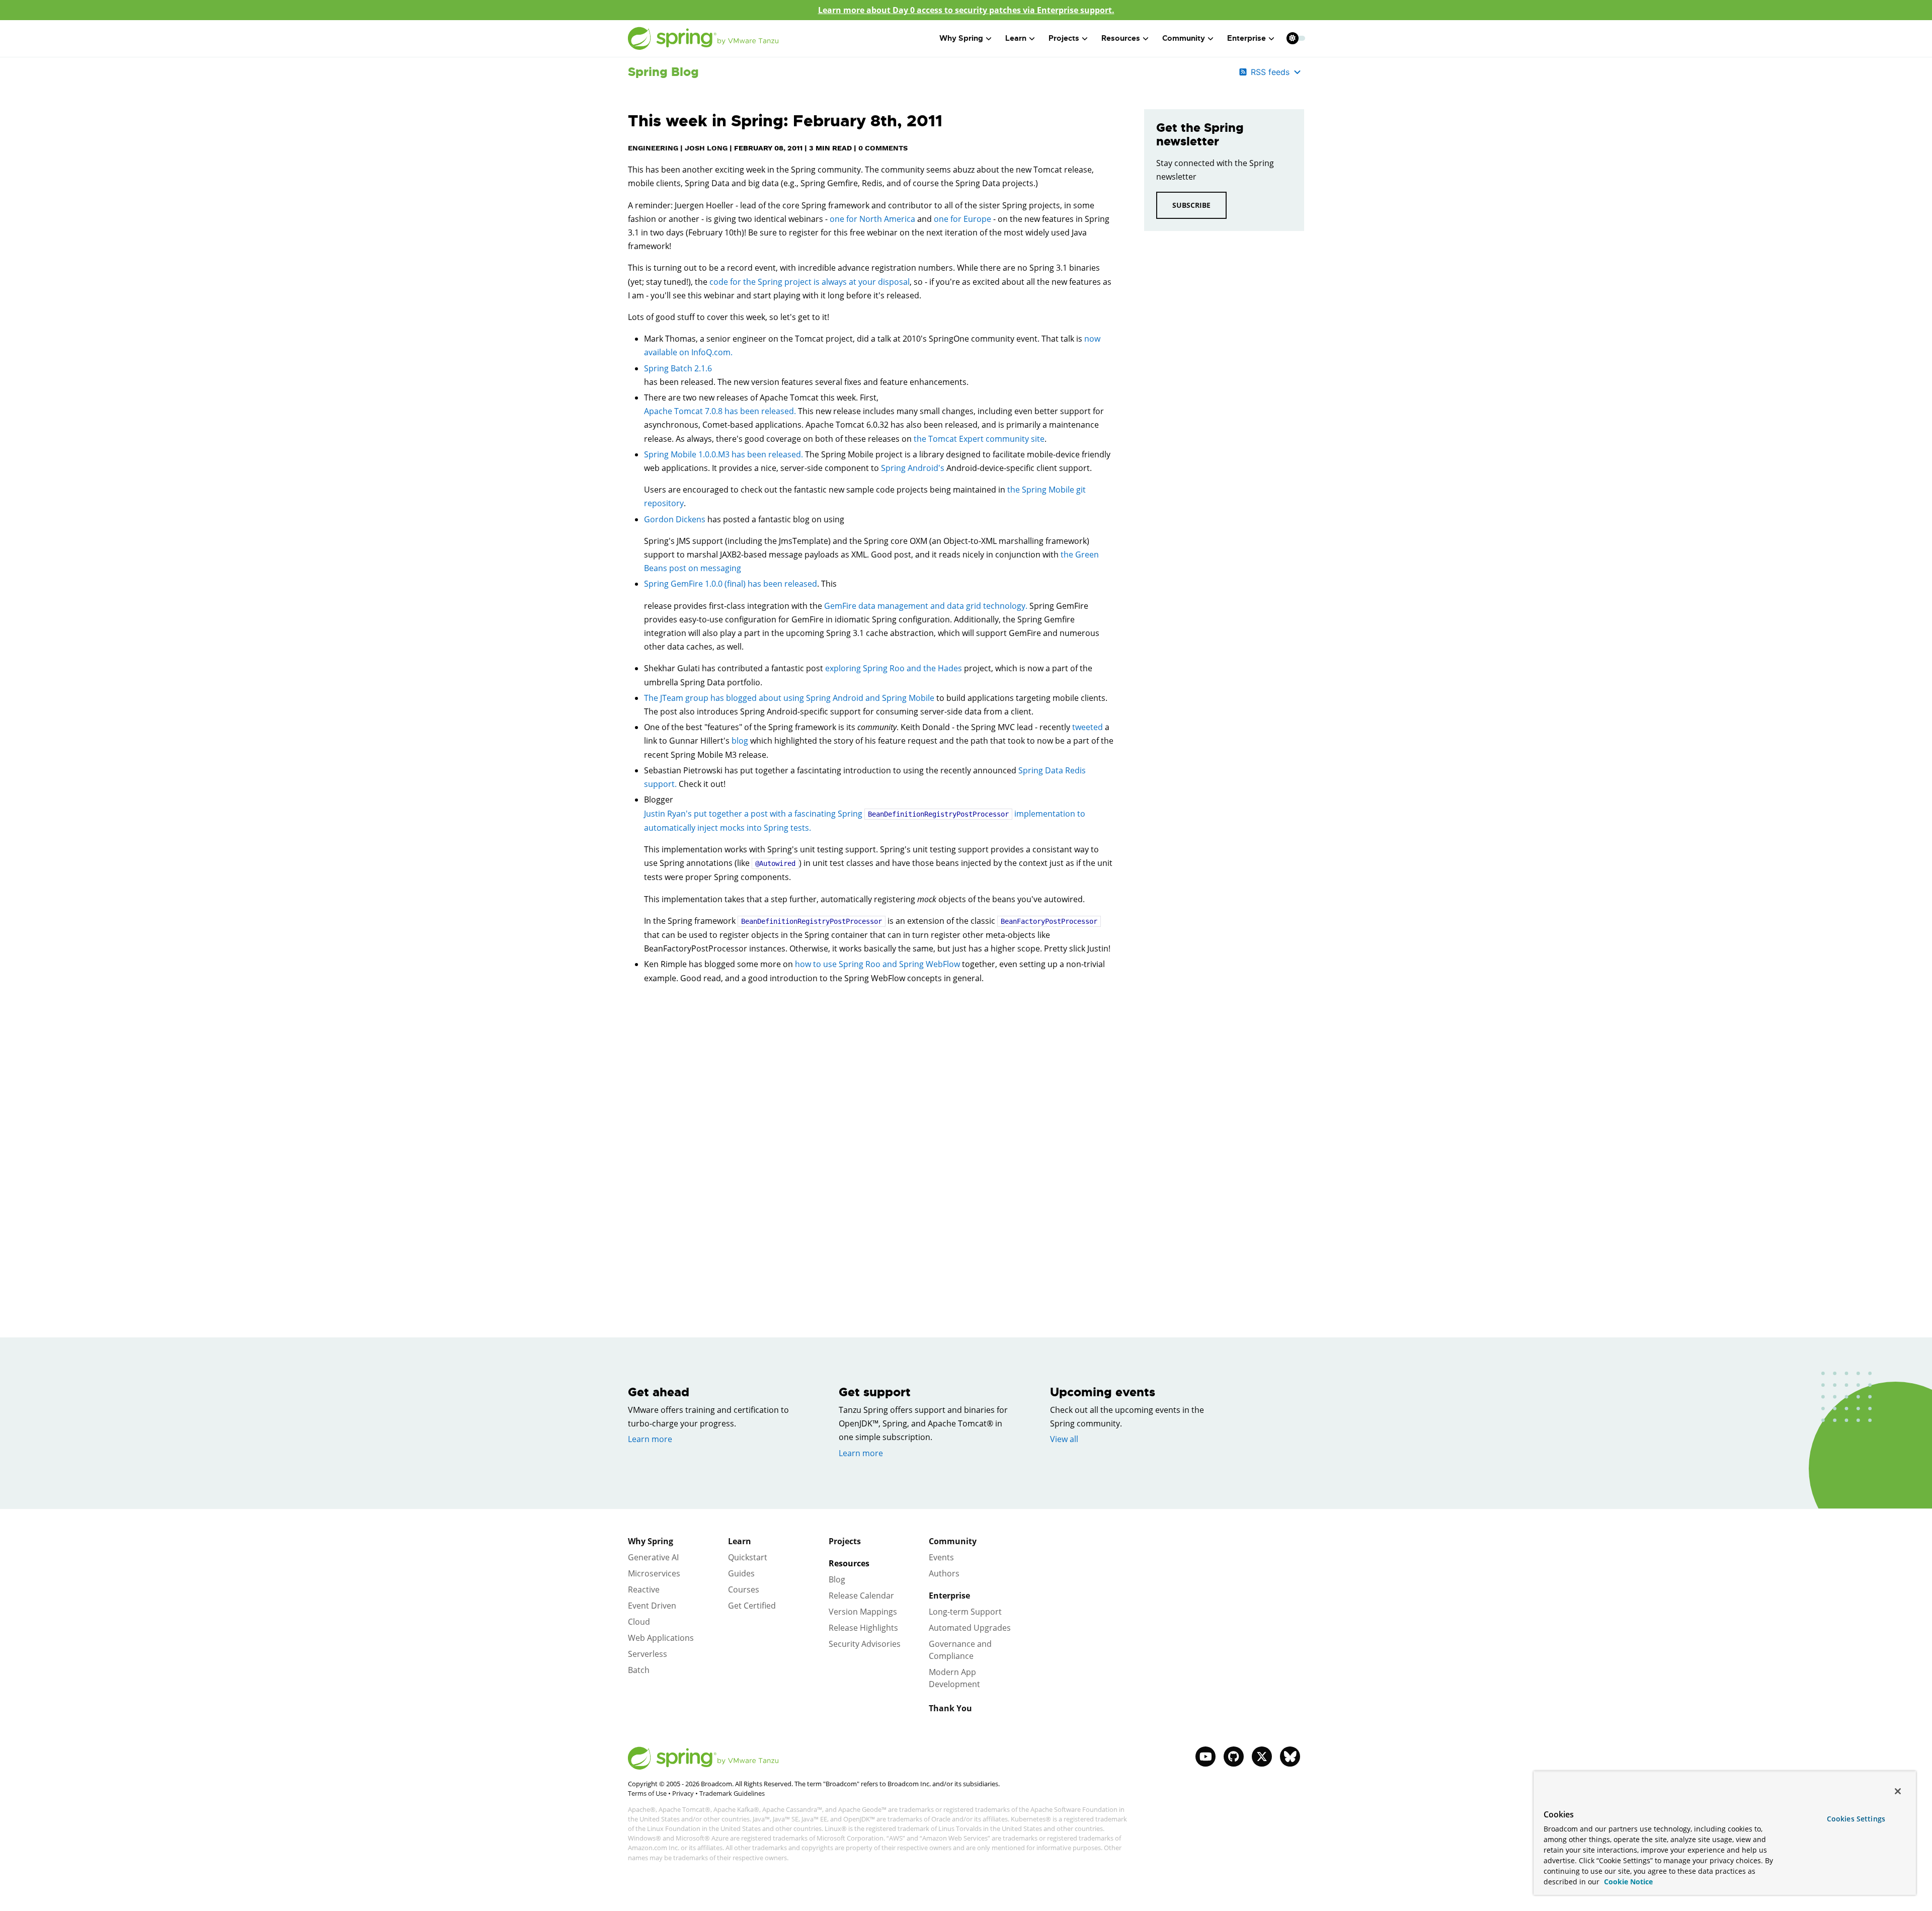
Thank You (950, 1708)
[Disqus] (871, 1135)
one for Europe (962, 219)
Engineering (653, 148)
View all (1064, 1439)
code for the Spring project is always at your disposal (810, 282)
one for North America (872, 219)
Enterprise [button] (1246, 38)
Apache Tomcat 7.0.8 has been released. (720, 411)
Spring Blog (663, 72)
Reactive (644, 1589)
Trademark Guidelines (732, 1793)
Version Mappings (863, 1612)
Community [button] (1184, 38)
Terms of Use (647, 1793)
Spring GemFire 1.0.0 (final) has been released (731, 584)
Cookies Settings (1856, 1819)
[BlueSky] (1290, 1757)
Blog (837, 1579)
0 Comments (883, 148)
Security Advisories (865, 1644)
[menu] (1296, 38)
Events (941, 1557)
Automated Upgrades (970, 1628)
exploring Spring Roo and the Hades (894, 668)
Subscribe (1191, 205)
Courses (744, 1589)
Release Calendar (861, 1596)
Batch (639, 1670)
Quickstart (748, 1557)
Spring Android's (913, 468)
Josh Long (706, 148)
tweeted (1088, 727)
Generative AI (653, 1557)
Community (953, 1541)
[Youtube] (1205, 1757)
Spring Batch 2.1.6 (678, 368)
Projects (845, 1541)
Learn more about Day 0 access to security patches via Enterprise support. (966, 10)
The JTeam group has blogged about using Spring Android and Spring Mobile (789, 698)
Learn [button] (1016, 38)
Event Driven (652, 1606)
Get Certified (752, 1606)
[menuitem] (1292, 38)
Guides (741, 1573)
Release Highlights (863, 1628)
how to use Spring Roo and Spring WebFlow (877, 964)
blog (740, 741)
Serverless (648, 1654)
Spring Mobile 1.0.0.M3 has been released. (723, 454)
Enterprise (949, 1596)
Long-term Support (965, 1612)
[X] (1262, 1757)
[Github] (1234, 1757)
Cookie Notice (1627, 1882)
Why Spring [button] (961, 38)
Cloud (639, 1622)
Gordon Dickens (675, 519)
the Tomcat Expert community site (979, 439)
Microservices (654, 1573)
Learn (740, 1541)
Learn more (650, 1439)
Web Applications (661, 1638)
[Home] (703, 38)
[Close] (1898, 1791)
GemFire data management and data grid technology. (926, 606)
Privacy (683, 1793)
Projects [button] (1064, 38)
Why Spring (651, 1541)
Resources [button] (1121, 38)
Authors (944, 1573)
